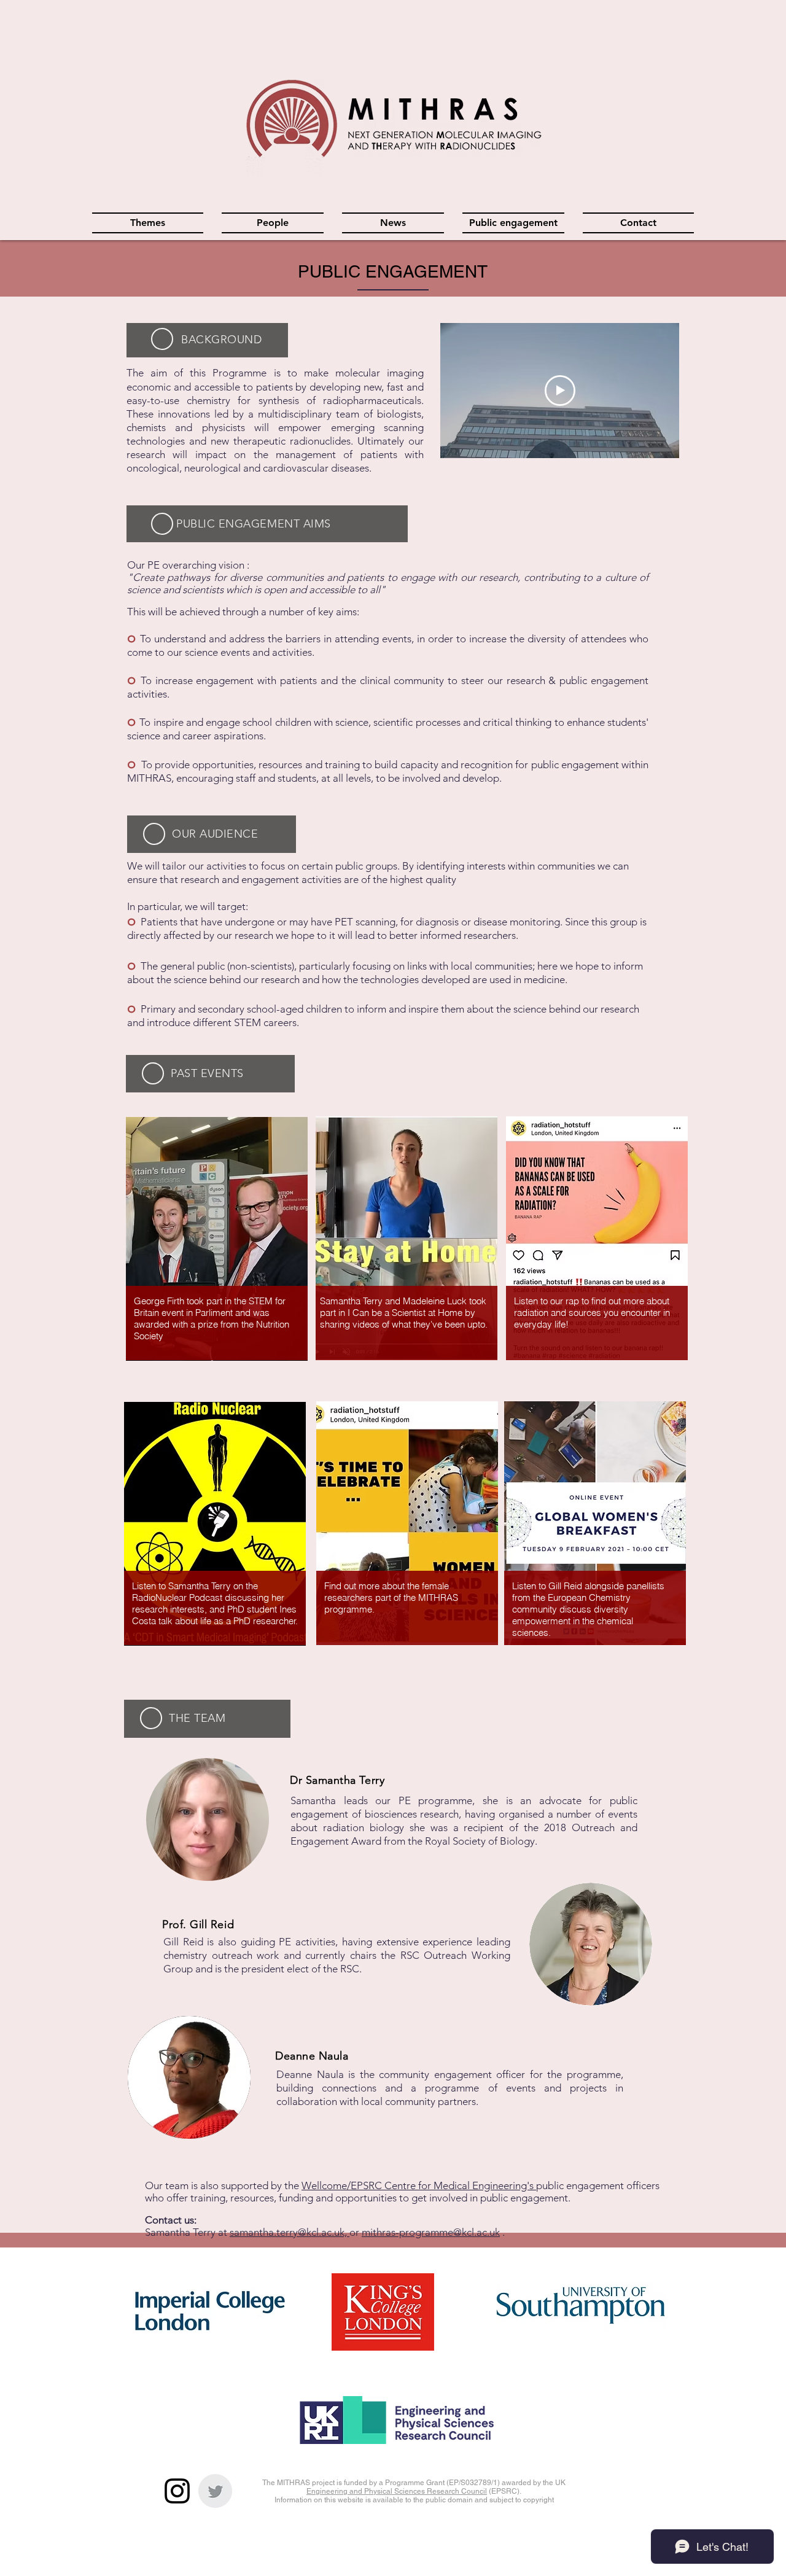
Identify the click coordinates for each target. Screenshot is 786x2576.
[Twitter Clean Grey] (215, 2491)
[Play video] (560, 391)
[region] (216, 1242)
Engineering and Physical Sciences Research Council (397, 2491)
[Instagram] (177, 2491)
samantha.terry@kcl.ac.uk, (290, 2232)
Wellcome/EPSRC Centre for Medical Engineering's (419, 2185)
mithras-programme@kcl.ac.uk (431, 2232)
